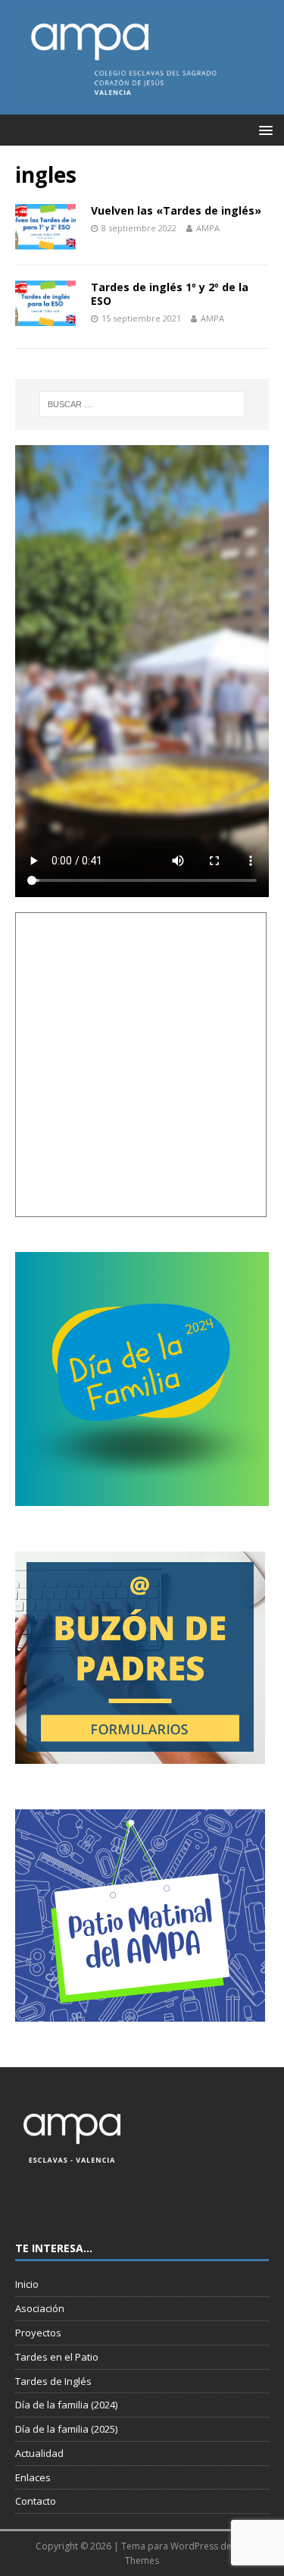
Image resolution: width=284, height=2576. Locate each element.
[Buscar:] (142, 404)
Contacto (36, 2501)
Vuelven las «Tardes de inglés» (176, 210)
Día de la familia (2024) (66, 2405)
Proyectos (38, 2333)
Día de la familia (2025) (66, 2429)
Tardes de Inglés (53, 2381)
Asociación (40, 2308)
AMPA (208, 228)
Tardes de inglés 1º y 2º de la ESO (170, 294)
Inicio (27, 2284)
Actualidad (39, 2453)
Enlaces (33, 2477)
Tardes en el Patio (57, 2357)
